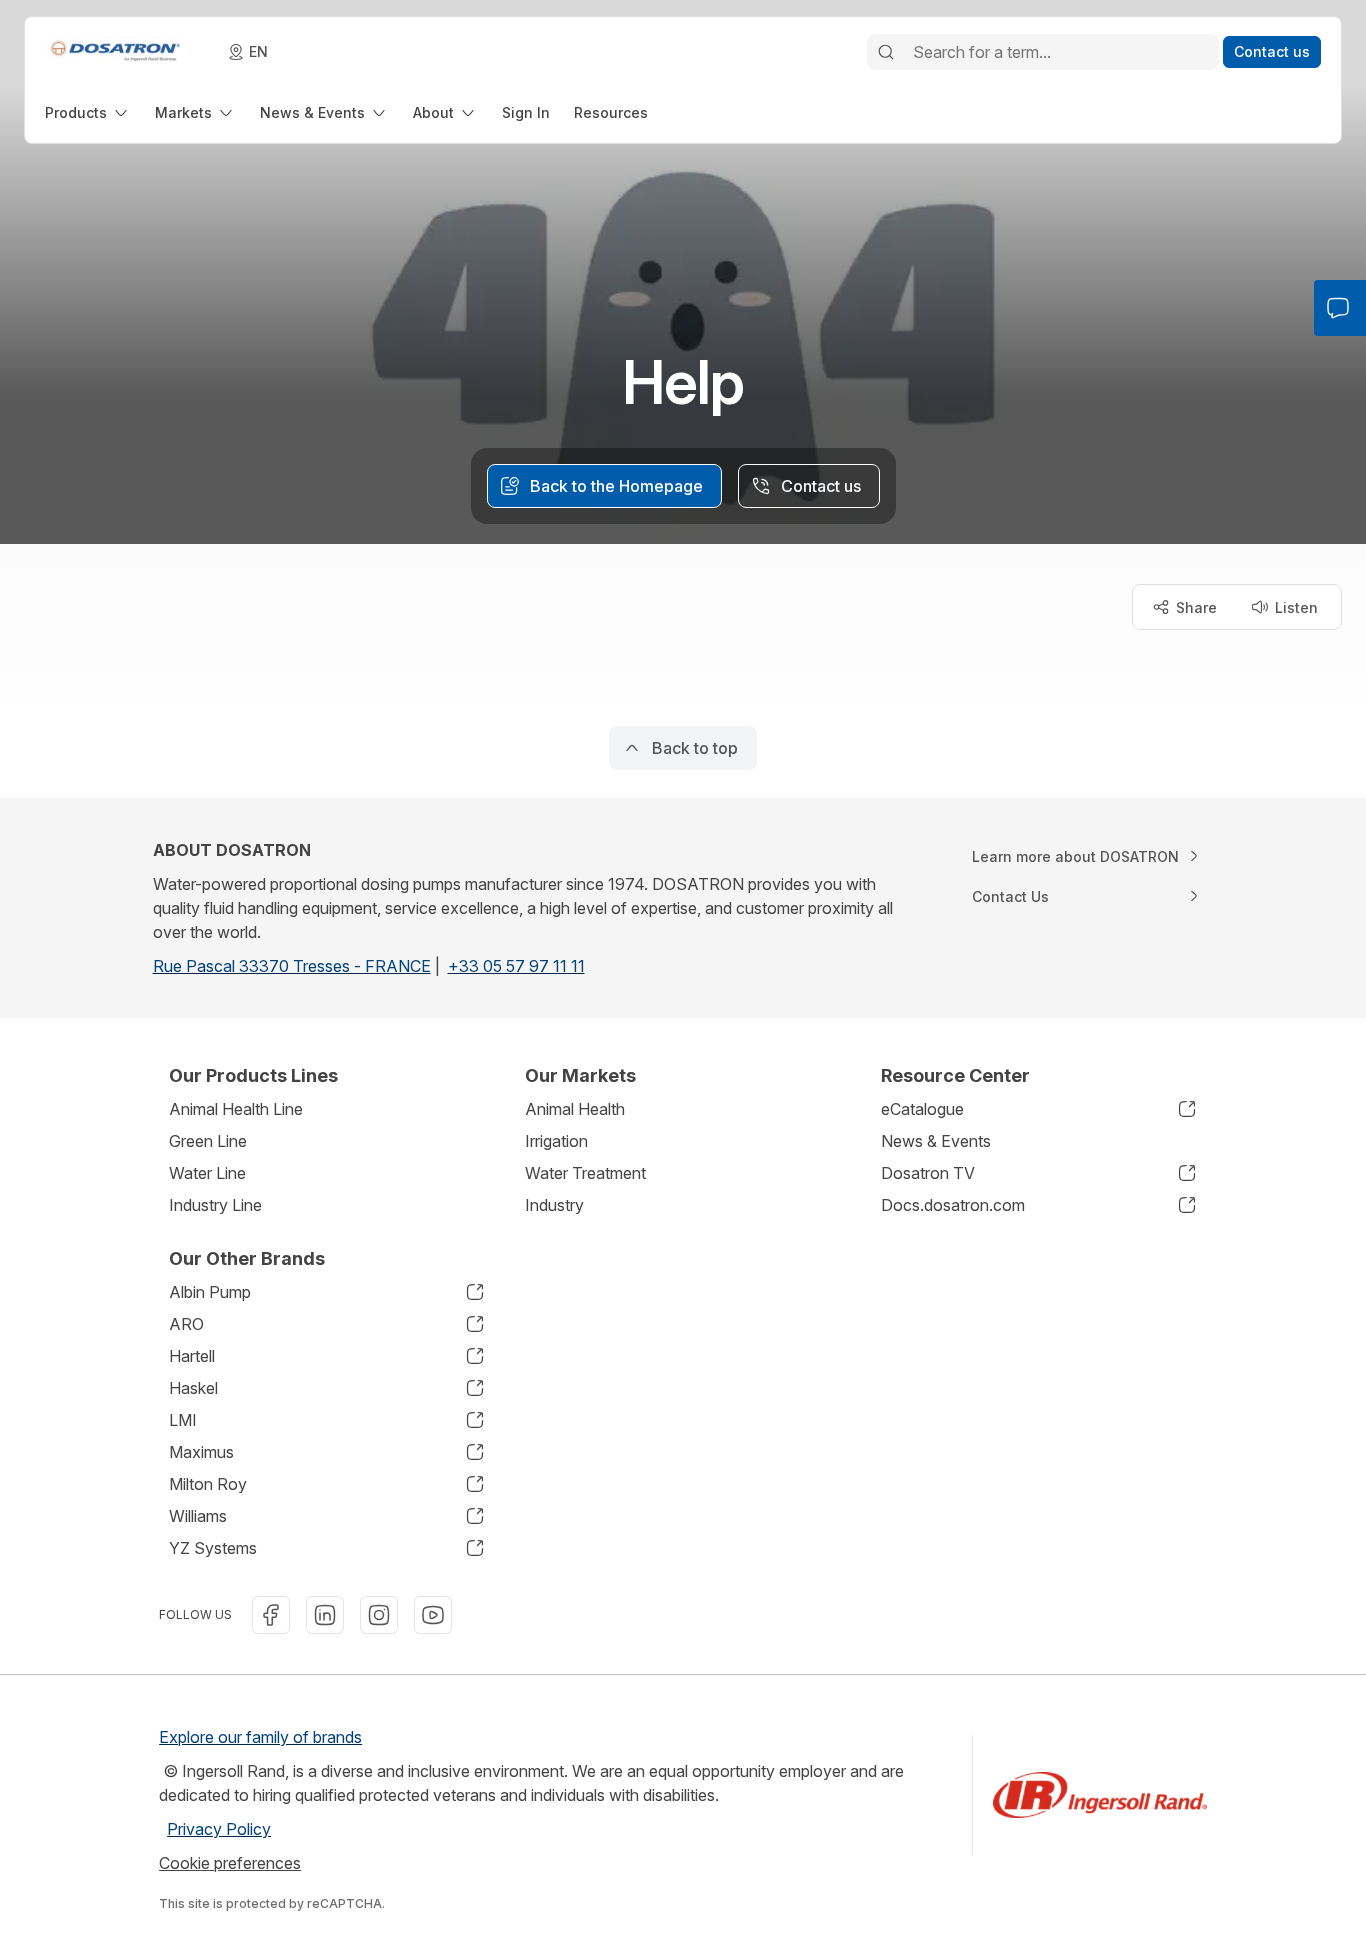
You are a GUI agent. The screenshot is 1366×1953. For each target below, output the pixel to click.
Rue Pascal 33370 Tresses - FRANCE (292, 966)
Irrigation (556, 1141)
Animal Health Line (236, 1109)
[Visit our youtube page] (433, 1615)
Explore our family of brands (260, 1737)
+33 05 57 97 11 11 (516, 966)
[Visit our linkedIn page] (325, 1615)
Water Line (207, 1173)
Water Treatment (585, 1173)
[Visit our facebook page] (271, 1615)
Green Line (208, 1141)
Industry (554, 1205)
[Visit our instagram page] (379, 1615)
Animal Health (575, 1109)
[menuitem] (88, 112)
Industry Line (215, 1205)
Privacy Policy (219, 1829)
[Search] (886, 52)
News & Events (936, 1141)
